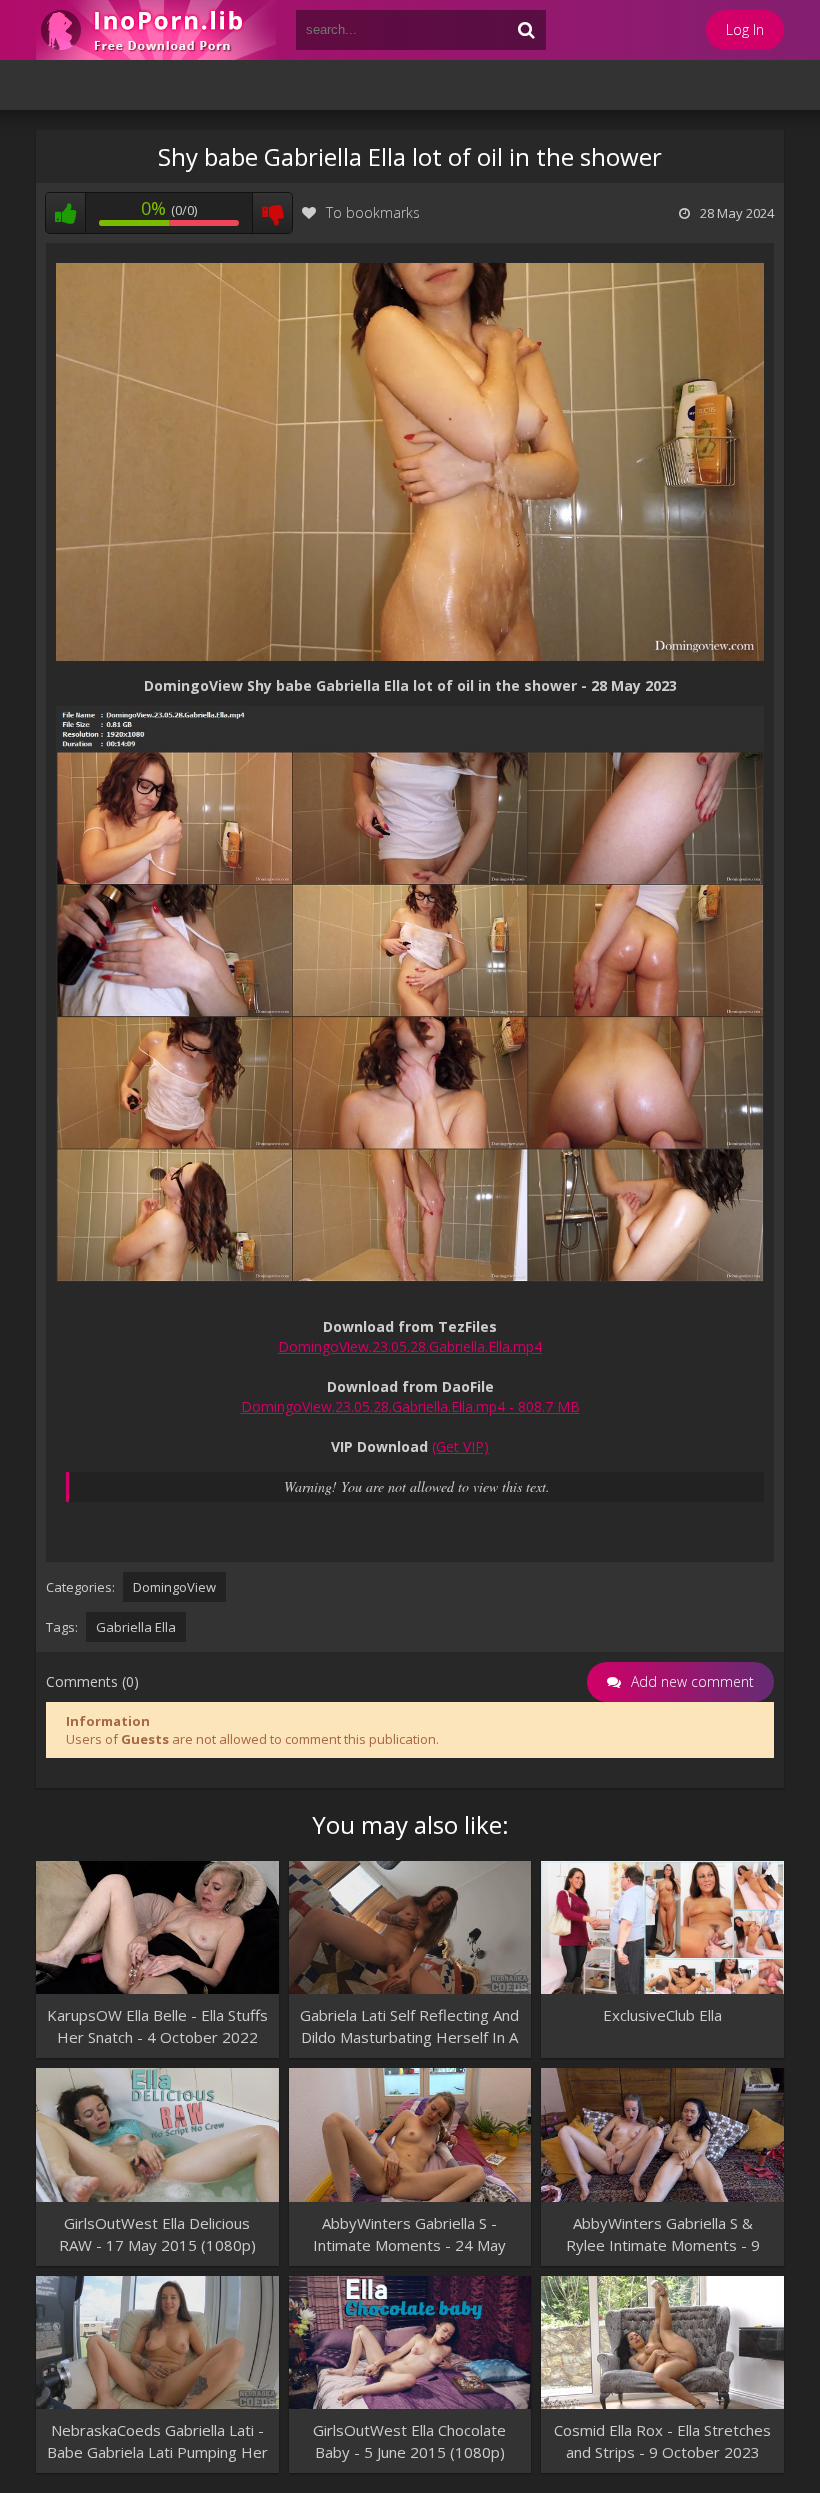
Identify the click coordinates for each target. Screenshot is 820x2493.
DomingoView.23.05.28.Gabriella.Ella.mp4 (410, 1346)
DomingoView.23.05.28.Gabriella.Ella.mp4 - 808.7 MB (410, 1406)
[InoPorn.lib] (156, 30)
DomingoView (174, 1587)
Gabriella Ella (136, 1627)
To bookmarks (373, 212)
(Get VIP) (460, 1446)
